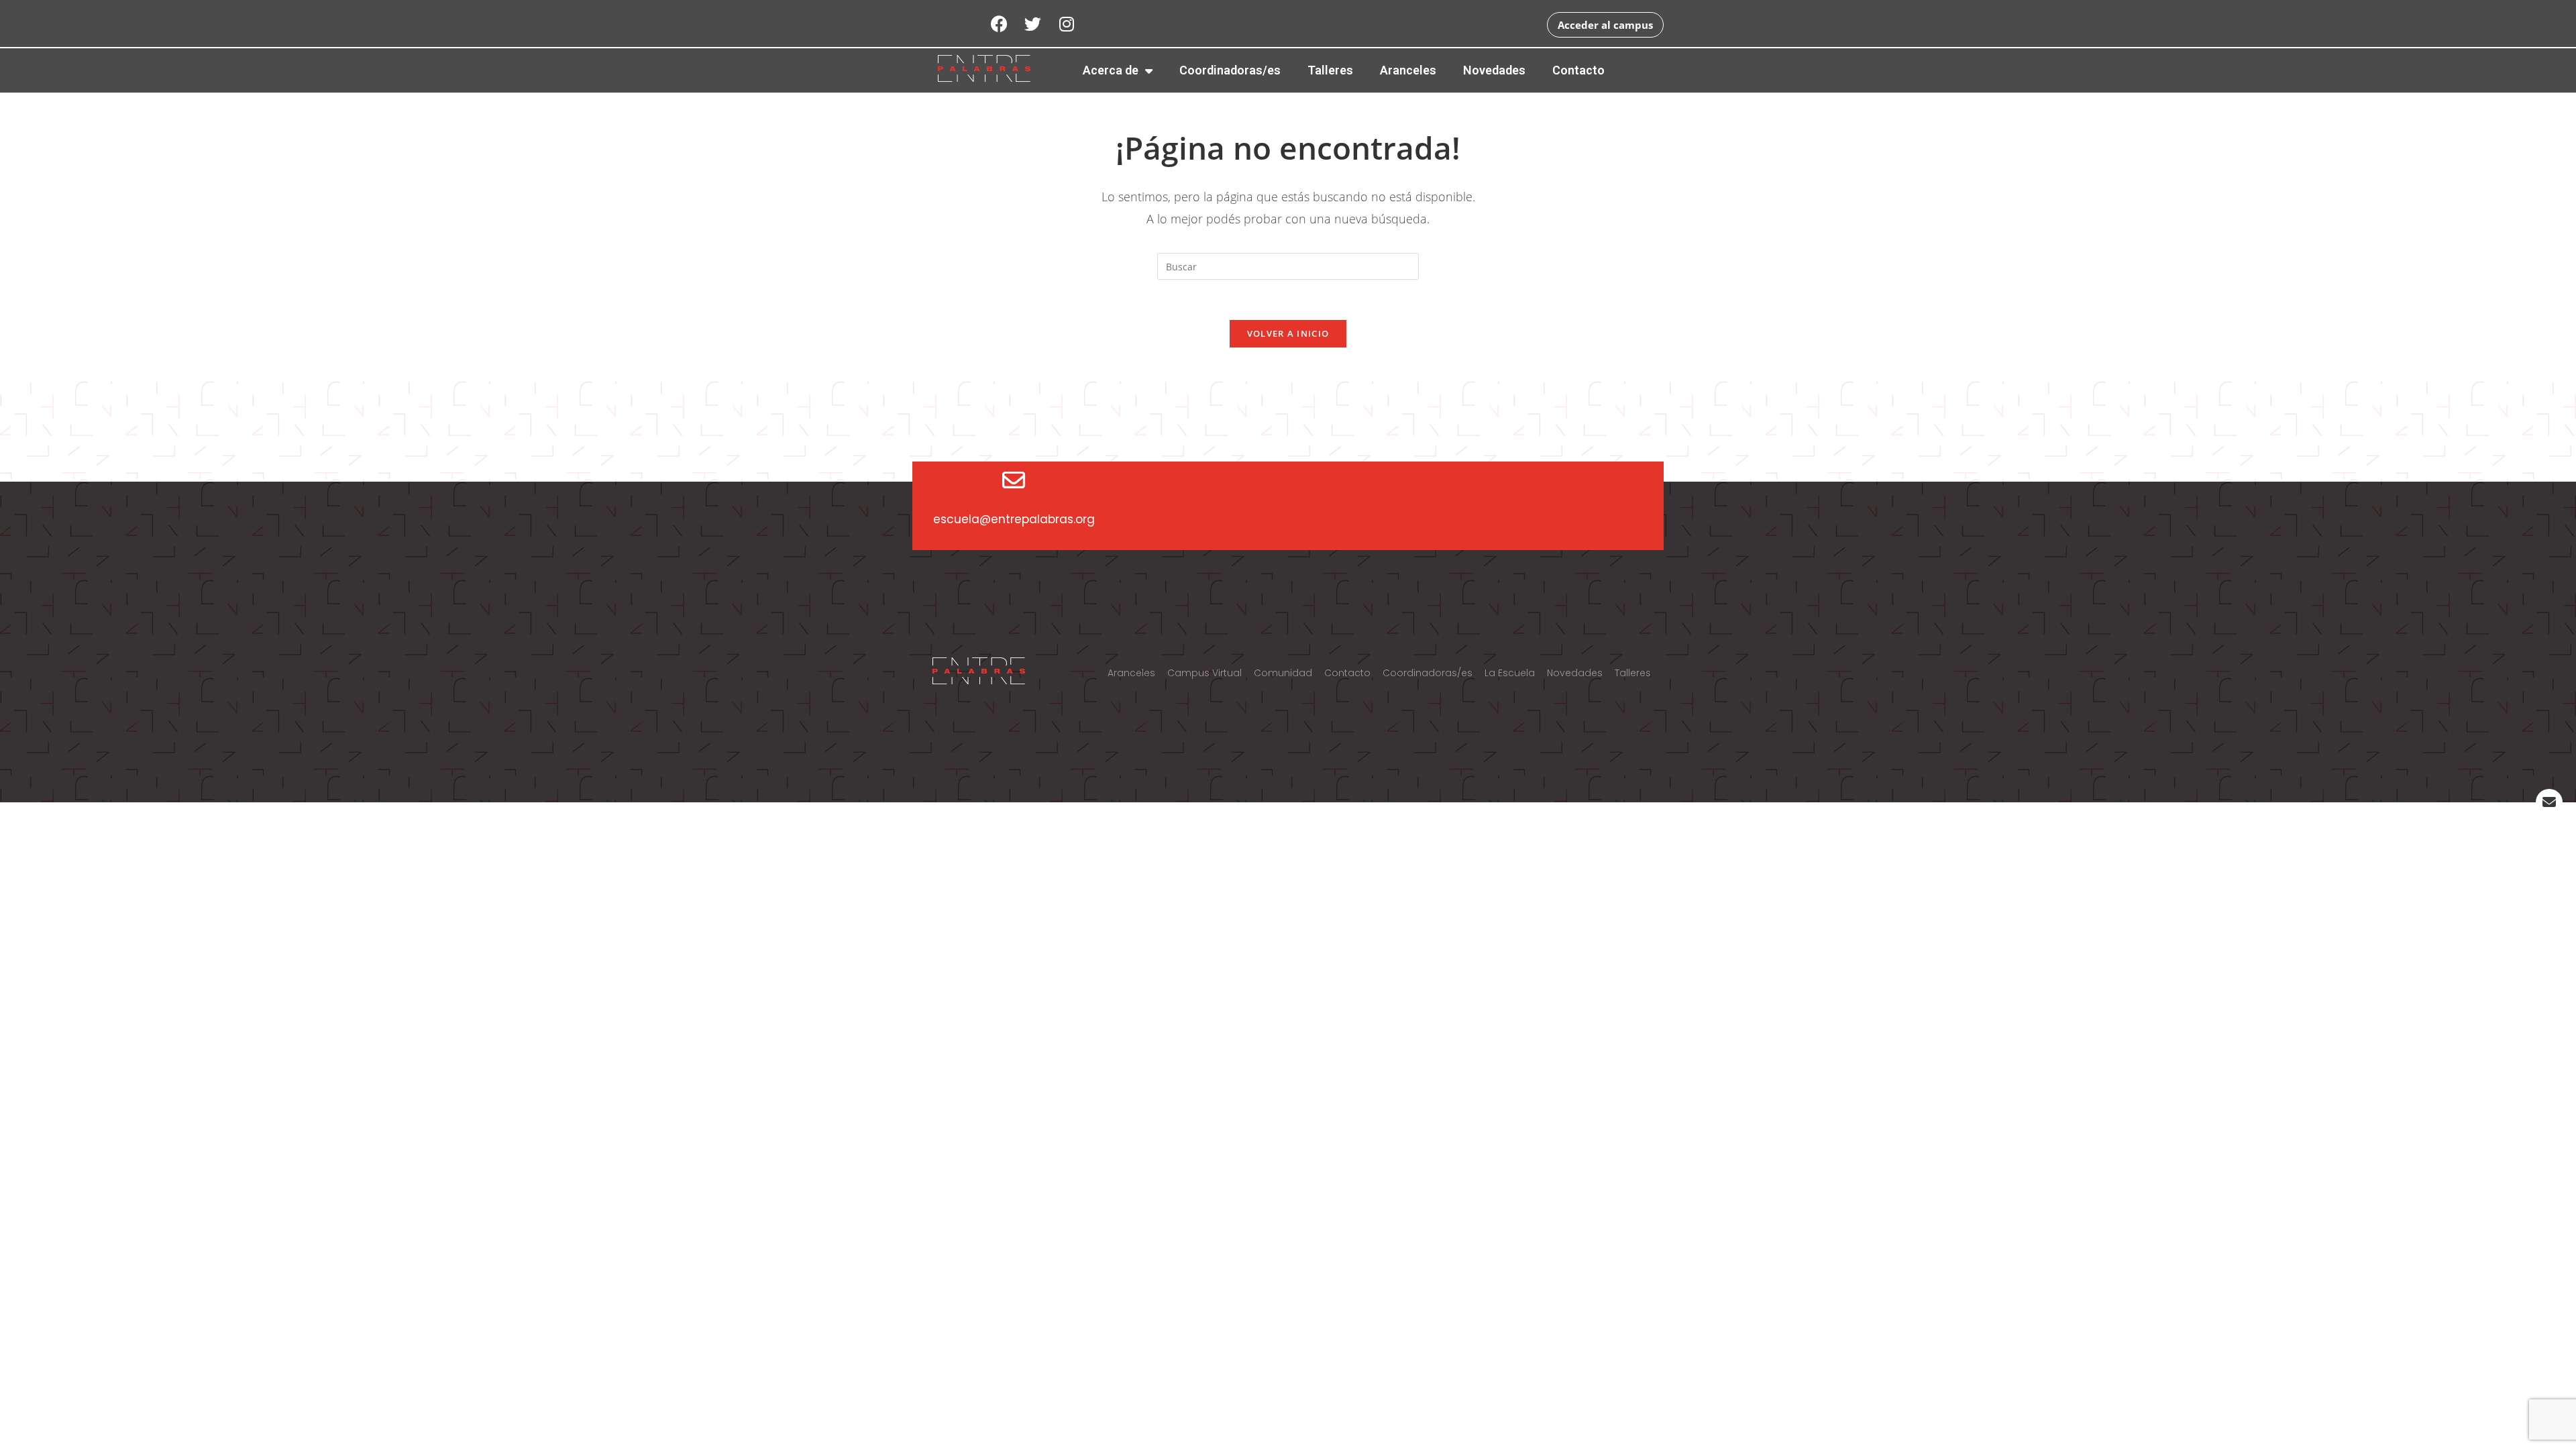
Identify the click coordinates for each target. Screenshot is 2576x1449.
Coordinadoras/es (1230, 70)
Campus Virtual (1204, 673)
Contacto (1578, 70)
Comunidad (1283, 673)
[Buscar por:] (1288, 265)
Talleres (1330, 70)
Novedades (1494, 70)
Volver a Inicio (1288, 333)
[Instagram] (1067, 23)
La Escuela (1510, 673)
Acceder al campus (1605, 25)
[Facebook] (1000, 23)
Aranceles (1408, 70)
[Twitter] (1033, 23)
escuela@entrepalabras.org (1014, 519)
